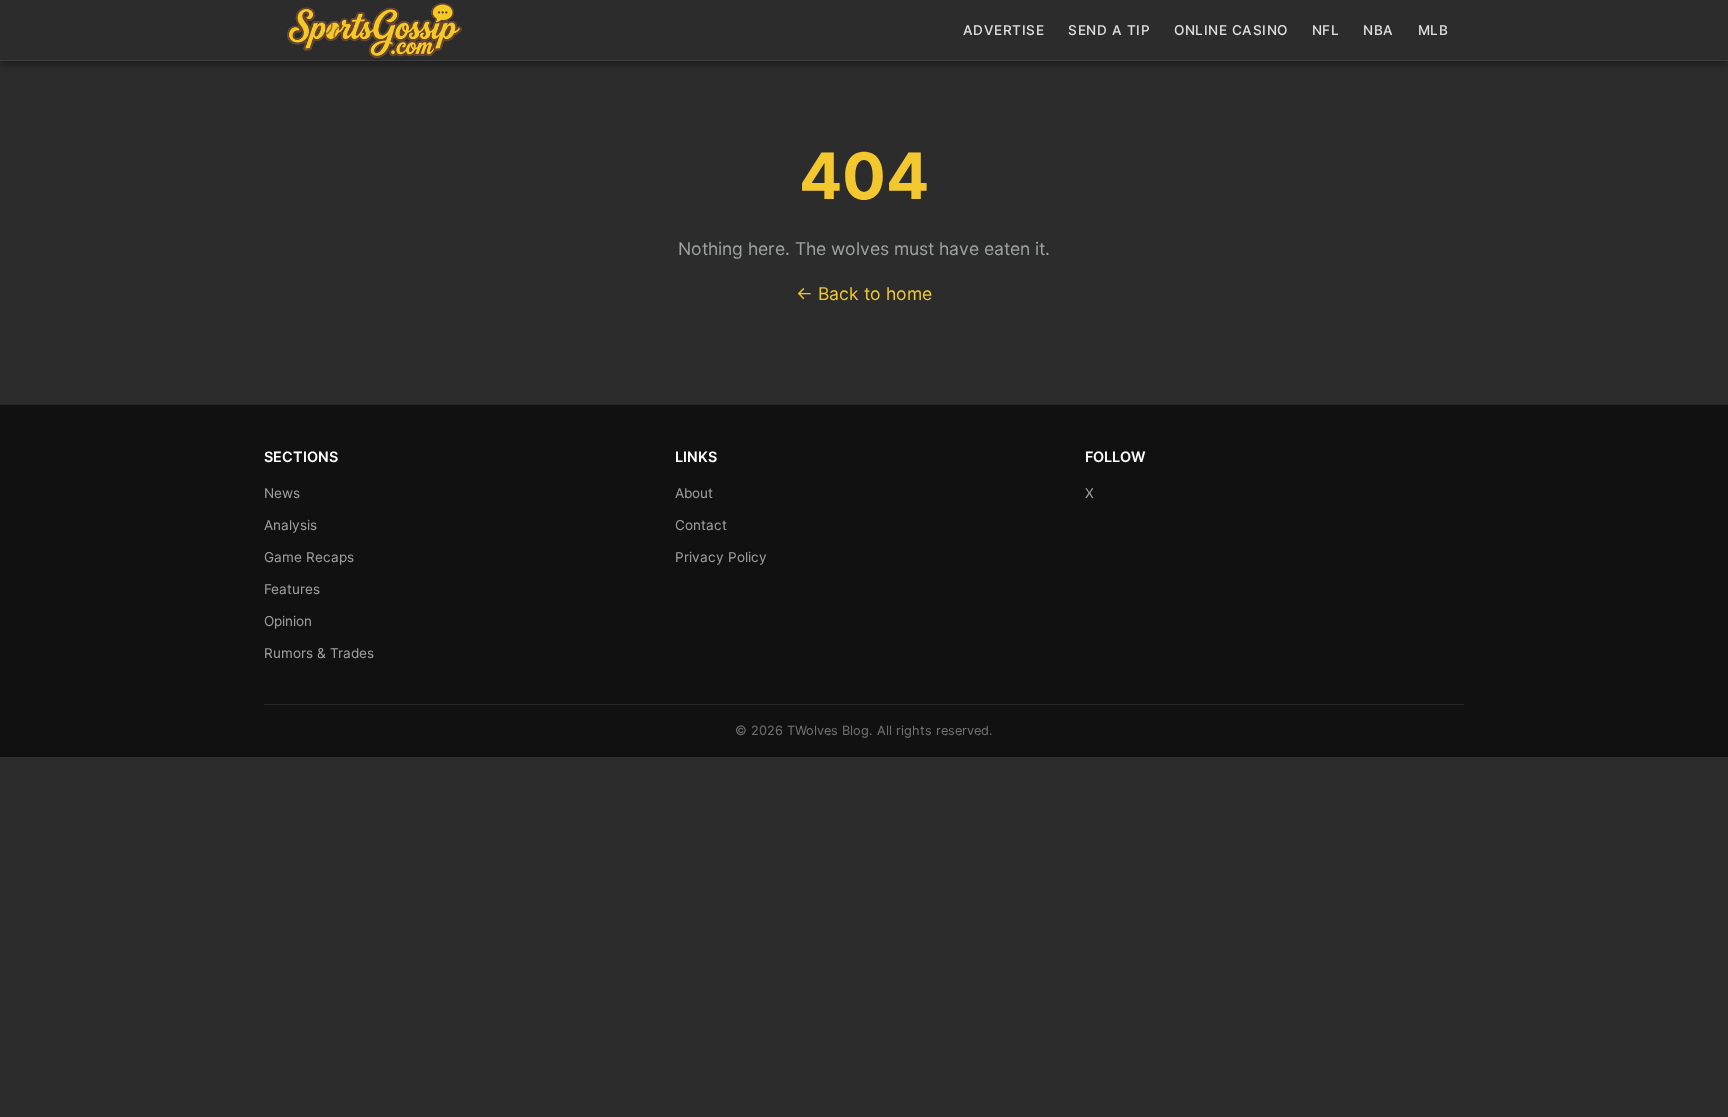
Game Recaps (309, 557)
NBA (1378, 30)
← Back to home (864, 293)
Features (292, 589)
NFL (1326, 30)
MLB (1433, 30)
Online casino (1231, 30)
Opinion (288, 621)
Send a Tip (1109, 30)
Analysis (290, 525)
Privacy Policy (721, 557)
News (282, 493)
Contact (701, 525)
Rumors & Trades (319, 653)
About (694, 493)
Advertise (1004, 30)
